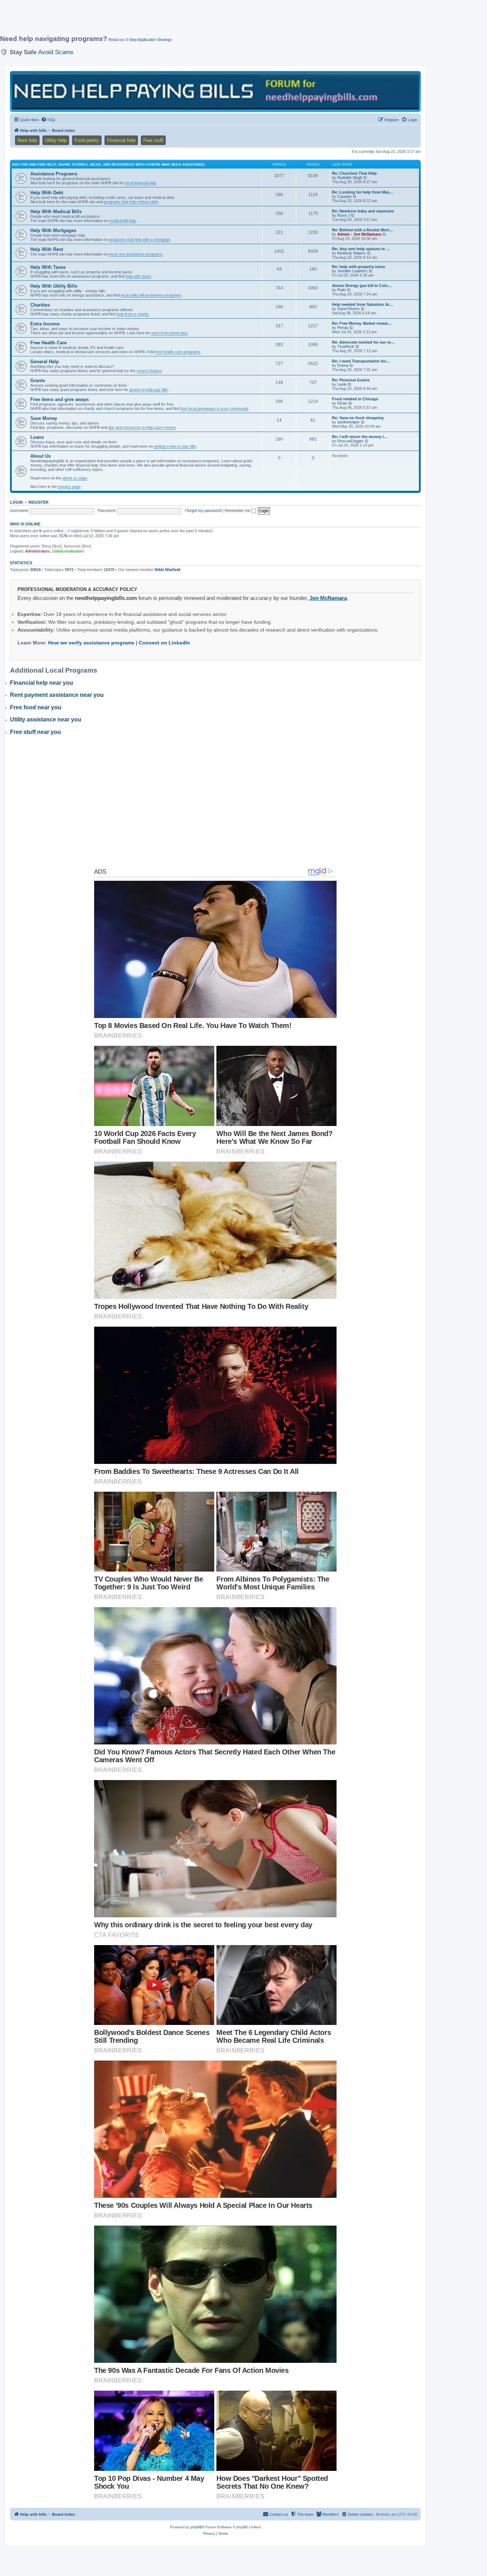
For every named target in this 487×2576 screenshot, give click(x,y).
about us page (75, 478)
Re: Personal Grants (351, 380)
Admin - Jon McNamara (359, 234)
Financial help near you (42, 683)
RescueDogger (350, 441)
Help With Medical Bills (56, 212)
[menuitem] (48, 120)
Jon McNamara (328, 598)
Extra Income (45, 324)
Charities (40, 305)
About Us (40, 456)
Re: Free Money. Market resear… (362, 323)
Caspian (344, 196)
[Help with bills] (215, 91)
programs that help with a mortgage (140, 240)
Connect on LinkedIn (164, 643)
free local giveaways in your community (214, 408)
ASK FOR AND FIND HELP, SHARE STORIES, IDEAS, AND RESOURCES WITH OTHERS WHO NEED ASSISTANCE (108, 164)
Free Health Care (48, 343)
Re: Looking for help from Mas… (363, 192)
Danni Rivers (348, 309)
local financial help (141, 183)
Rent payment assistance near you (57, 695)
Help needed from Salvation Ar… (363, 304)
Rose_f (344, 215)
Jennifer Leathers (352, 271)
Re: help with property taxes (358, 267)
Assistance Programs (54, 174)
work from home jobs (169, 333)
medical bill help (122, 221)
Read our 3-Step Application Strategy (140, 40)
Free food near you (36, 707)
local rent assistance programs (136, 254)
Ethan (342, 403)
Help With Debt (47, 193)
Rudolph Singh (350, 178)
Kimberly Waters (352, 253)
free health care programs (178, 352)
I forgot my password (203, 510)
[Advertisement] (173, 20)
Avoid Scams (56, 52)
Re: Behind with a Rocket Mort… (363, 230)
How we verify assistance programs (91, 643)
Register (39, 502)
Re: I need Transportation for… (361, 361)
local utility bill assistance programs (151, 295)
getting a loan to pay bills (175, 446)
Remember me (238, 510)
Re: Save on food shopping (358, 418)
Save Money (44, 418)
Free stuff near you (35, 732)
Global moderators (68, 551)
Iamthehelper (348, 422)
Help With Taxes (48, 267)
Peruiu (343, 328)
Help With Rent (47, 249)
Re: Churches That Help (354, 173)
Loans (37, 437)
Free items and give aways (60, 399)
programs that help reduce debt (131, 202)
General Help (45, 362)
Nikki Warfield (168, 570)
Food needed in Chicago (355, 399)
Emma (343, 365)
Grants (38, 381)
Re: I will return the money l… (360, 437)
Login (16, 502)
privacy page (69, 487)
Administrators (37, 551)
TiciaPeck (346, 346)
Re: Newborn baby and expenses (363, 211)
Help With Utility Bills (54, 286)
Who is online (25, 524)
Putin (342, 290)
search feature (149, 371)
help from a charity (133, 314)
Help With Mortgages (53, 230)
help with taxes (138, 276)
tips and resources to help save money (142, 427)
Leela (342, 384)
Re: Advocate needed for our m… (363, 342)
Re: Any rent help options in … (361, 249)
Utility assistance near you (46, 719)
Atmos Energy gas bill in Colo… (362, 286)
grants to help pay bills (149, 390)
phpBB (196, 2527)
